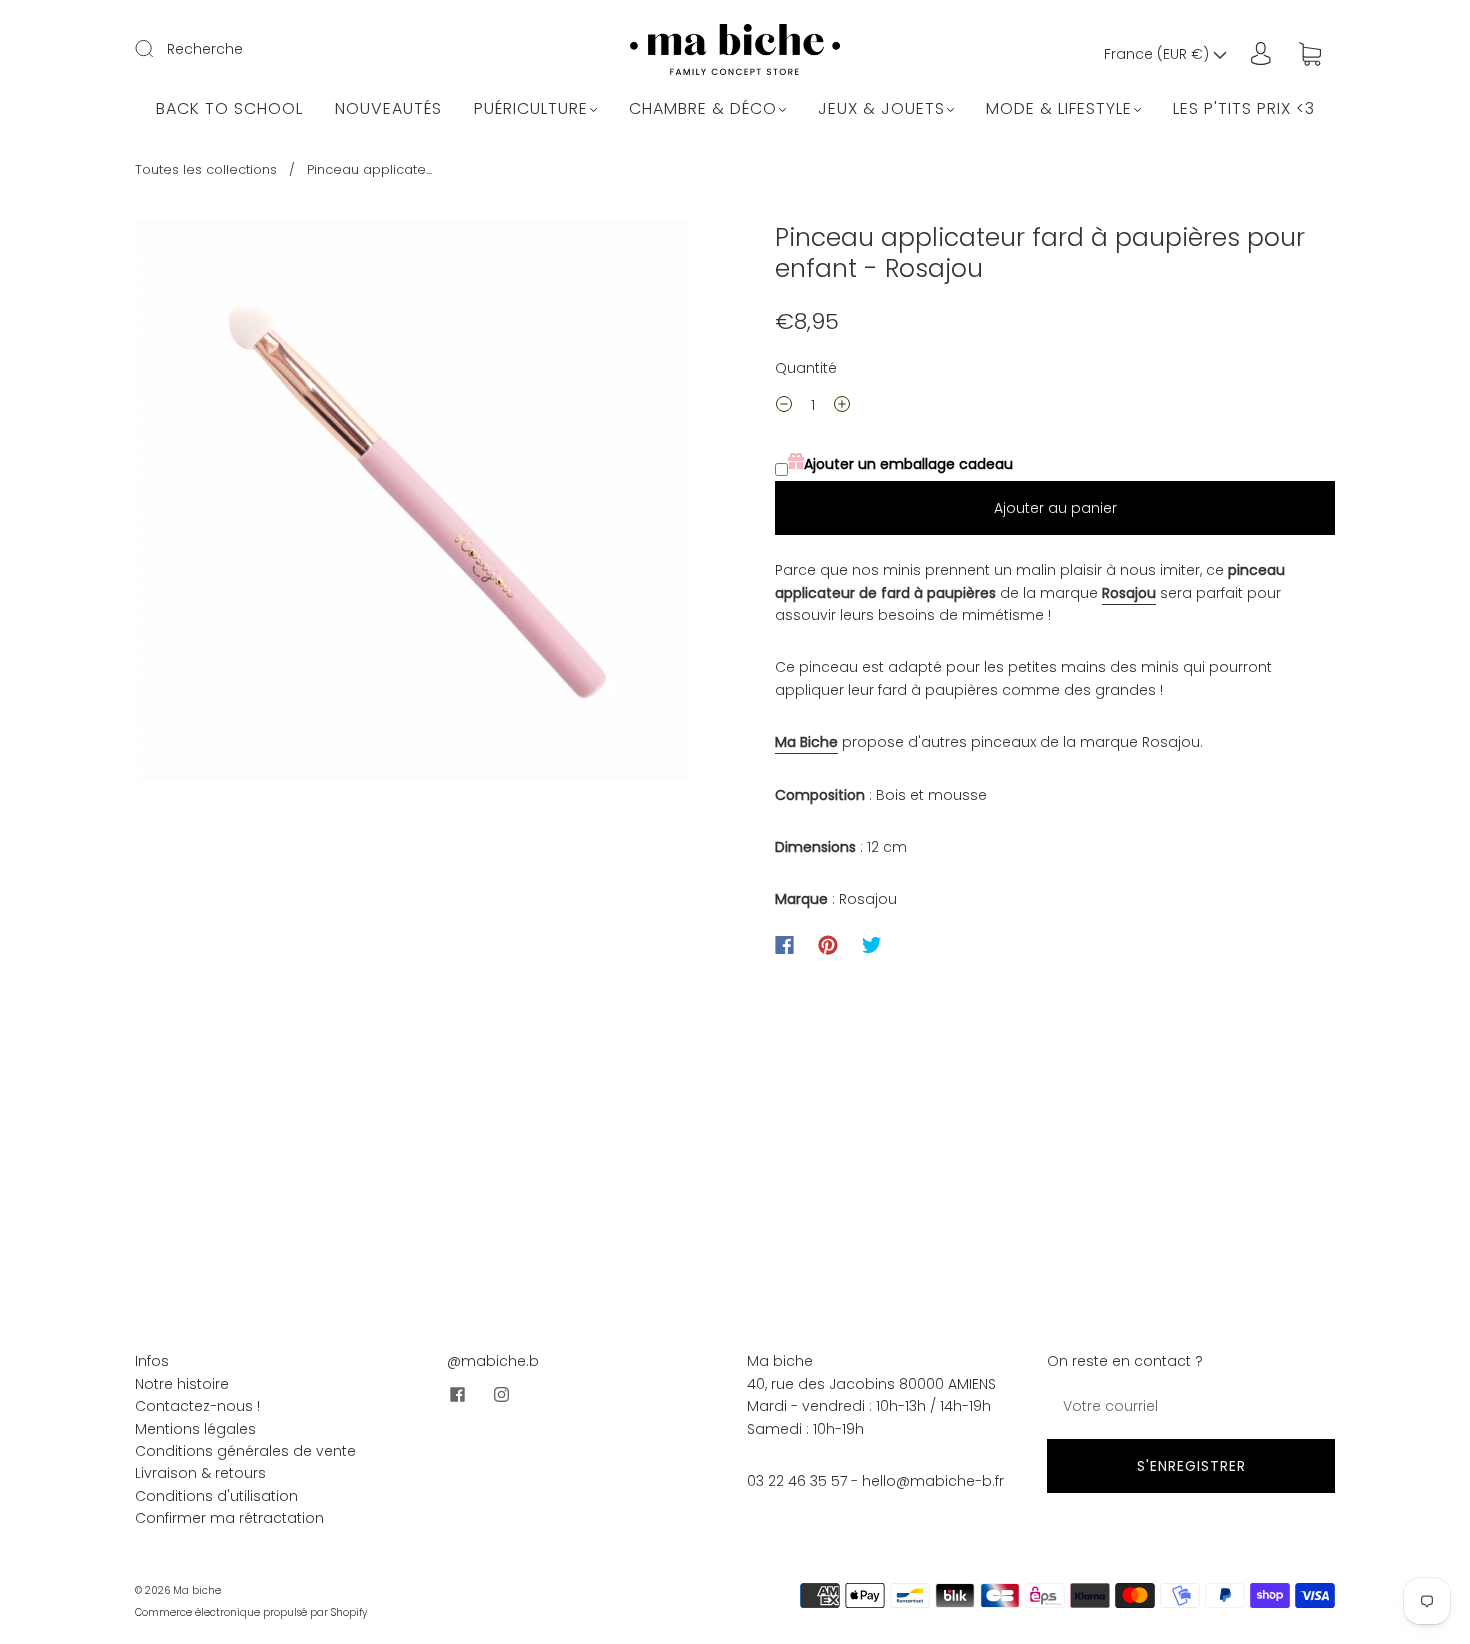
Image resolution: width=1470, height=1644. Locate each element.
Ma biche (197, 1590)
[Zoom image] (415, 504)
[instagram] (501, 1395)
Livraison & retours (200, 1473)
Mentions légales (195, 1429)
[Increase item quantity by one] (842, 407)
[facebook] (457, 1395)
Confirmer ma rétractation (229, 1518)
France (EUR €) (1158, 54)
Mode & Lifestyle (1059, 109)
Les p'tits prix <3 (1244, 109)
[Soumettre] (157, 48)
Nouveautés (388, 109)
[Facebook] (784, 945)
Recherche (205, 49)
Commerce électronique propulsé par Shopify (251, 1612)
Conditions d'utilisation (216, 1496)
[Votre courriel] (1191, 1406)
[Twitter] (872, 945)
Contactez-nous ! (197, 1406)
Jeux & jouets (881, 109)
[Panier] (1310, 54)
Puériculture (531, 109)
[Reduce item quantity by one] (784, 407)
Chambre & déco (703, 109)
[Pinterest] (828, 945)
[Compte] (1261, 54)
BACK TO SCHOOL (229, 109)
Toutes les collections (206, 169)
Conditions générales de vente (245, 1451)
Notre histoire (182, 1384)
